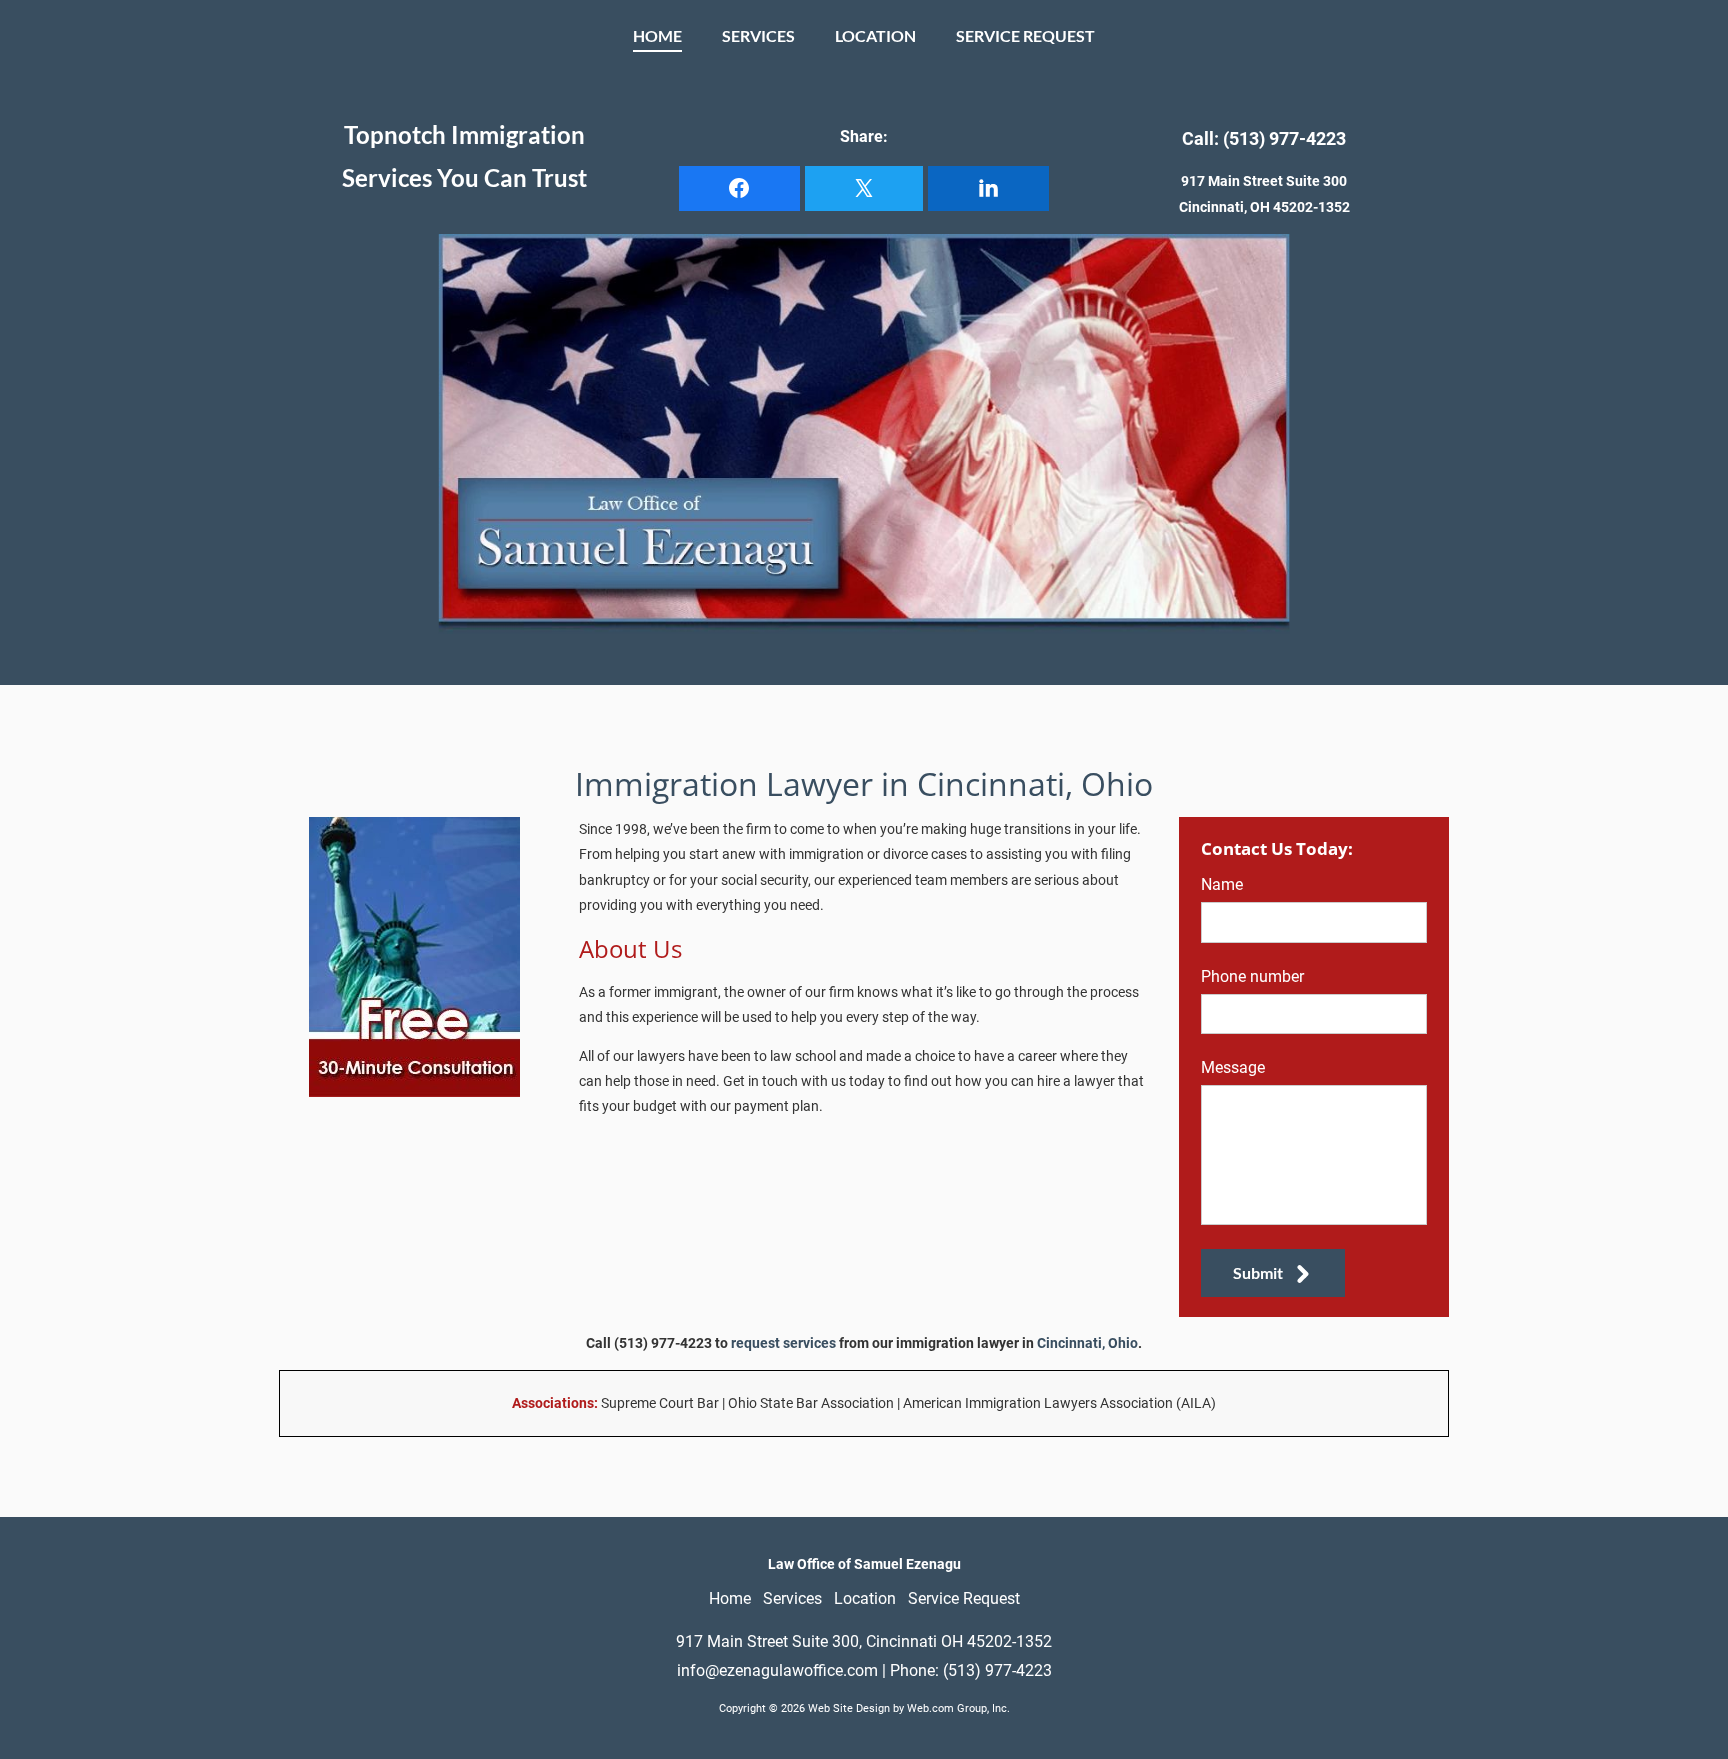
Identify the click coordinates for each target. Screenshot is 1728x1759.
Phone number (1252, 976)
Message (1233, 1067)
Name (1222, 884)
